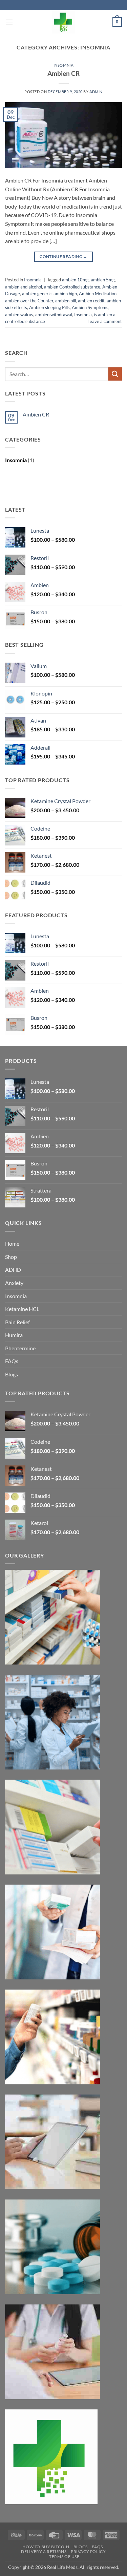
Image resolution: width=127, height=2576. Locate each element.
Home (12, 1243)
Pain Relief (17, 1322)
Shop (11, 1257)
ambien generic (37, 294)
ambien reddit (91, 301)
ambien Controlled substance (72, 287)
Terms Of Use (64, 2557)
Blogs (12, 1374)
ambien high (65, 294)
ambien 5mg (103, 280)
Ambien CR (63, 73)
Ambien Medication (98, 294)
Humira (14, 1335)
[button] (9, 22)
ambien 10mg (75, 280)
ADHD (13, 1270)
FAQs (12, 1361)
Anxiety (14, 1283)
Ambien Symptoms (90, 307)
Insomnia (63, 65)
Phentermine (20, 1348)
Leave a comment (105, 321)
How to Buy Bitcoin (46, 2547)
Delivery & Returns (44, 2551)
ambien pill (66, 301)
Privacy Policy (88, 2551)
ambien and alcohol (24, 287)
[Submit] (115, 374)
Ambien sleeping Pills (49, 307)
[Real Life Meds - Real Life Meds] (64, 22)
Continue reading (63, 256)
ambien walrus (19, 315)
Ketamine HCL (22, 1309)
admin (96, 92)
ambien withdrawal (54, 315)
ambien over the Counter (29, 301)
